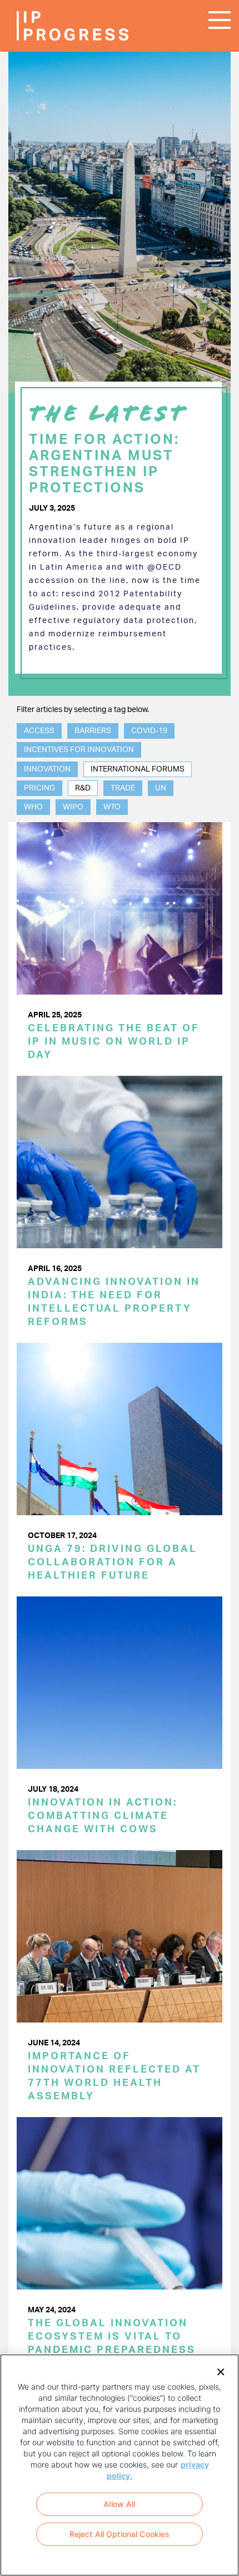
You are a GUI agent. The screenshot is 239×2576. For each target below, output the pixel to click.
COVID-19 (149, 731)
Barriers (93, 731)
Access (39, 731)
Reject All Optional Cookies (120, 2534)
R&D (83, 788)
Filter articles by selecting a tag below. (83, 710)
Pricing (39, 788)
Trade (123, 788)
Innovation (47, 769)
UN (161, 788)
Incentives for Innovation (79, 750)
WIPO (73, 807)
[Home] (50, 26)
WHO (33, 807)
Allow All (119, 2504)
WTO (112, 807)
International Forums (138, 769)
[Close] (217, 2371)
